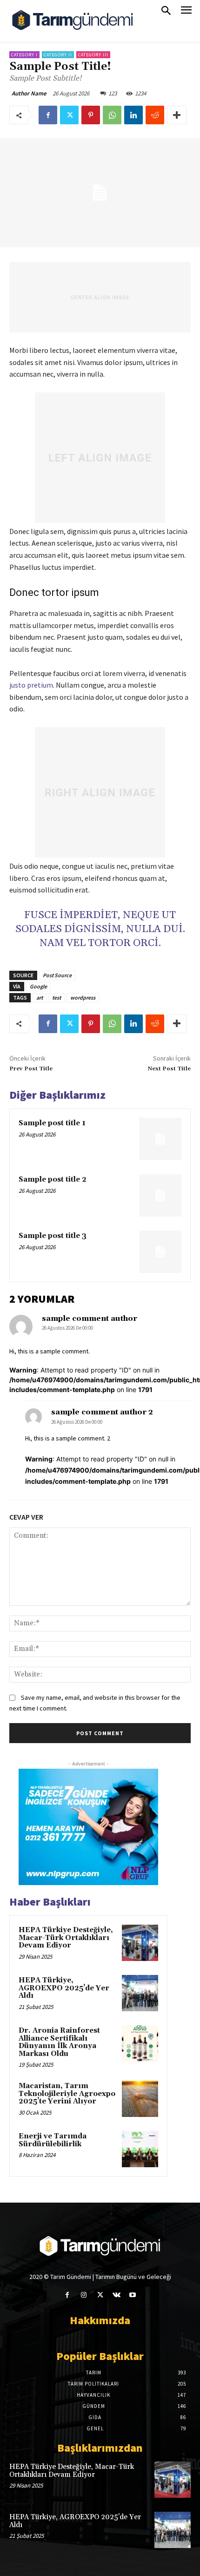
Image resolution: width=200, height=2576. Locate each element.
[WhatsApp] (112, 115)
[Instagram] (83, 2295)
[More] (177, 115)
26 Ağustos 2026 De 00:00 (67, 1328)
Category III (93, 55)
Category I (24, 55)
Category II (58, 55)
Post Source (57, 975)
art (40, 997)
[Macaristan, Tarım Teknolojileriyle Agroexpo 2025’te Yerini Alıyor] (140, 2099)
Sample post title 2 (53, 1180)
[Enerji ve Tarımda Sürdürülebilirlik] (140, 2149)
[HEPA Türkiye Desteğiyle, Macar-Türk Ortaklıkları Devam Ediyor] (140, 1943)
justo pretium (31, 685)
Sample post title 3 (53, 1236)
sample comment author (90, 1318)
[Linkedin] (133, 115)
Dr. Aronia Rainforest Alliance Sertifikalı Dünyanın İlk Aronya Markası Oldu (59, 2042)
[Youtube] (133, 2295)
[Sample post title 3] (160, 1252)
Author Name (29, 93)
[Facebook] (48, 115)
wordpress (83, 997)
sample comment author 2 (102, 1412)
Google (38, 986)
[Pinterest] (91, 115)
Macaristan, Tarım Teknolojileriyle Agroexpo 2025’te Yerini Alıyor (67, 2094)
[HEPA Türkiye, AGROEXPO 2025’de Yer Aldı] (140, 1993)
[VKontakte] (117, 2295)
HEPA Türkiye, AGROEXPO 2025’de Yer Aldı (64, 1988)
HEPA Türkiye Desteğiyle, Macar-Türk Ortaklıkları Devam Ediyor (66, 1938)
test (57, 997)
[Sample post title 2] (160, 1195)
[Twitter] (69, 115)
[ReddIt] (155, 115)
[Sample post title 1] (160, 1139)
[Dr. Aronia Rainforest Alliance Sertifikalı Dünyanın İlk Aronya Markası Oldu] (140, 2043)
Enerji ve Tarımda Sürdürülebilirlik (53, 2140)
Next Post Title (169, 1069)
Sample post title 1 (52, 1123)
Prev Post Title (31, 1069)
